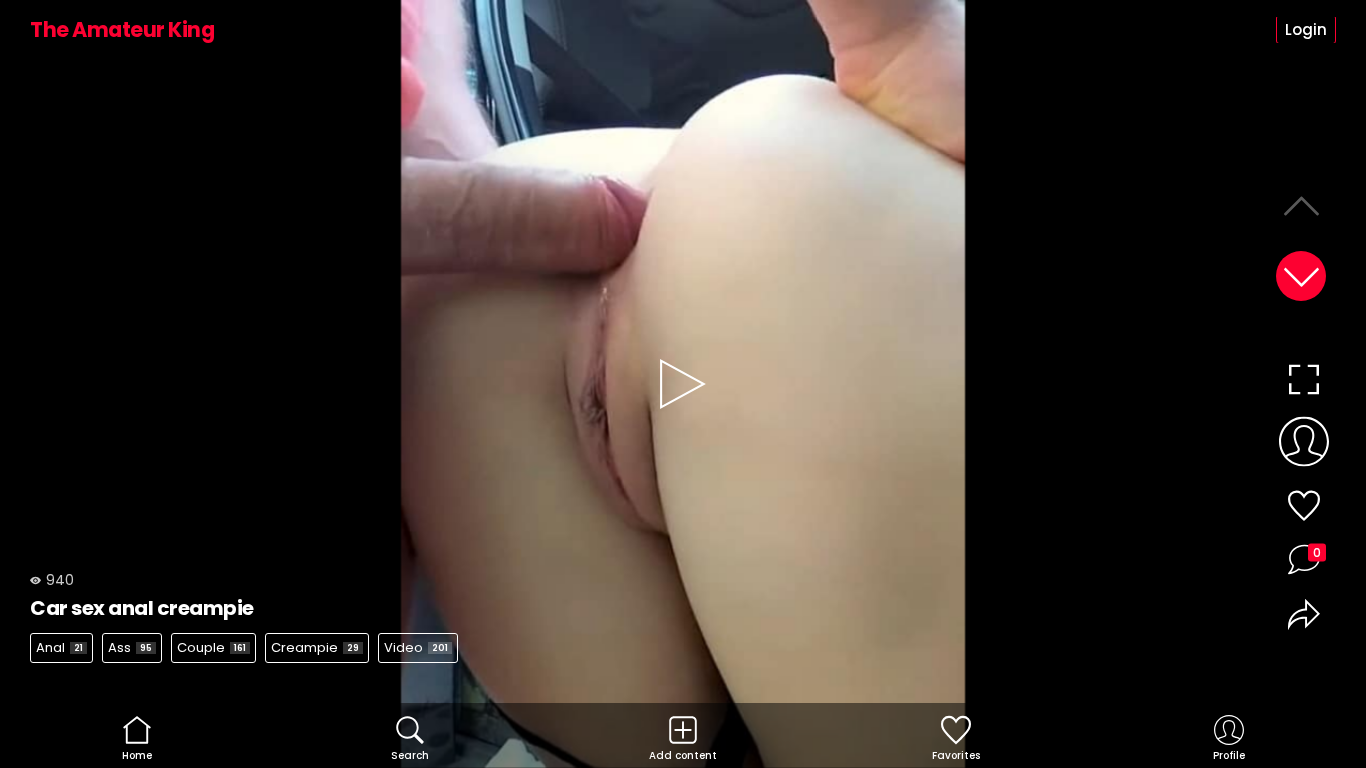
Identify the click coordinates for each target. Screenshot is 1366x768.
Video (416, 647)
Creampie (315, 647)
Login (1306, 29)
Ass (130, 647)
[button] (1301, 276)
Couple (211, 647)
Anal (59, 647)
